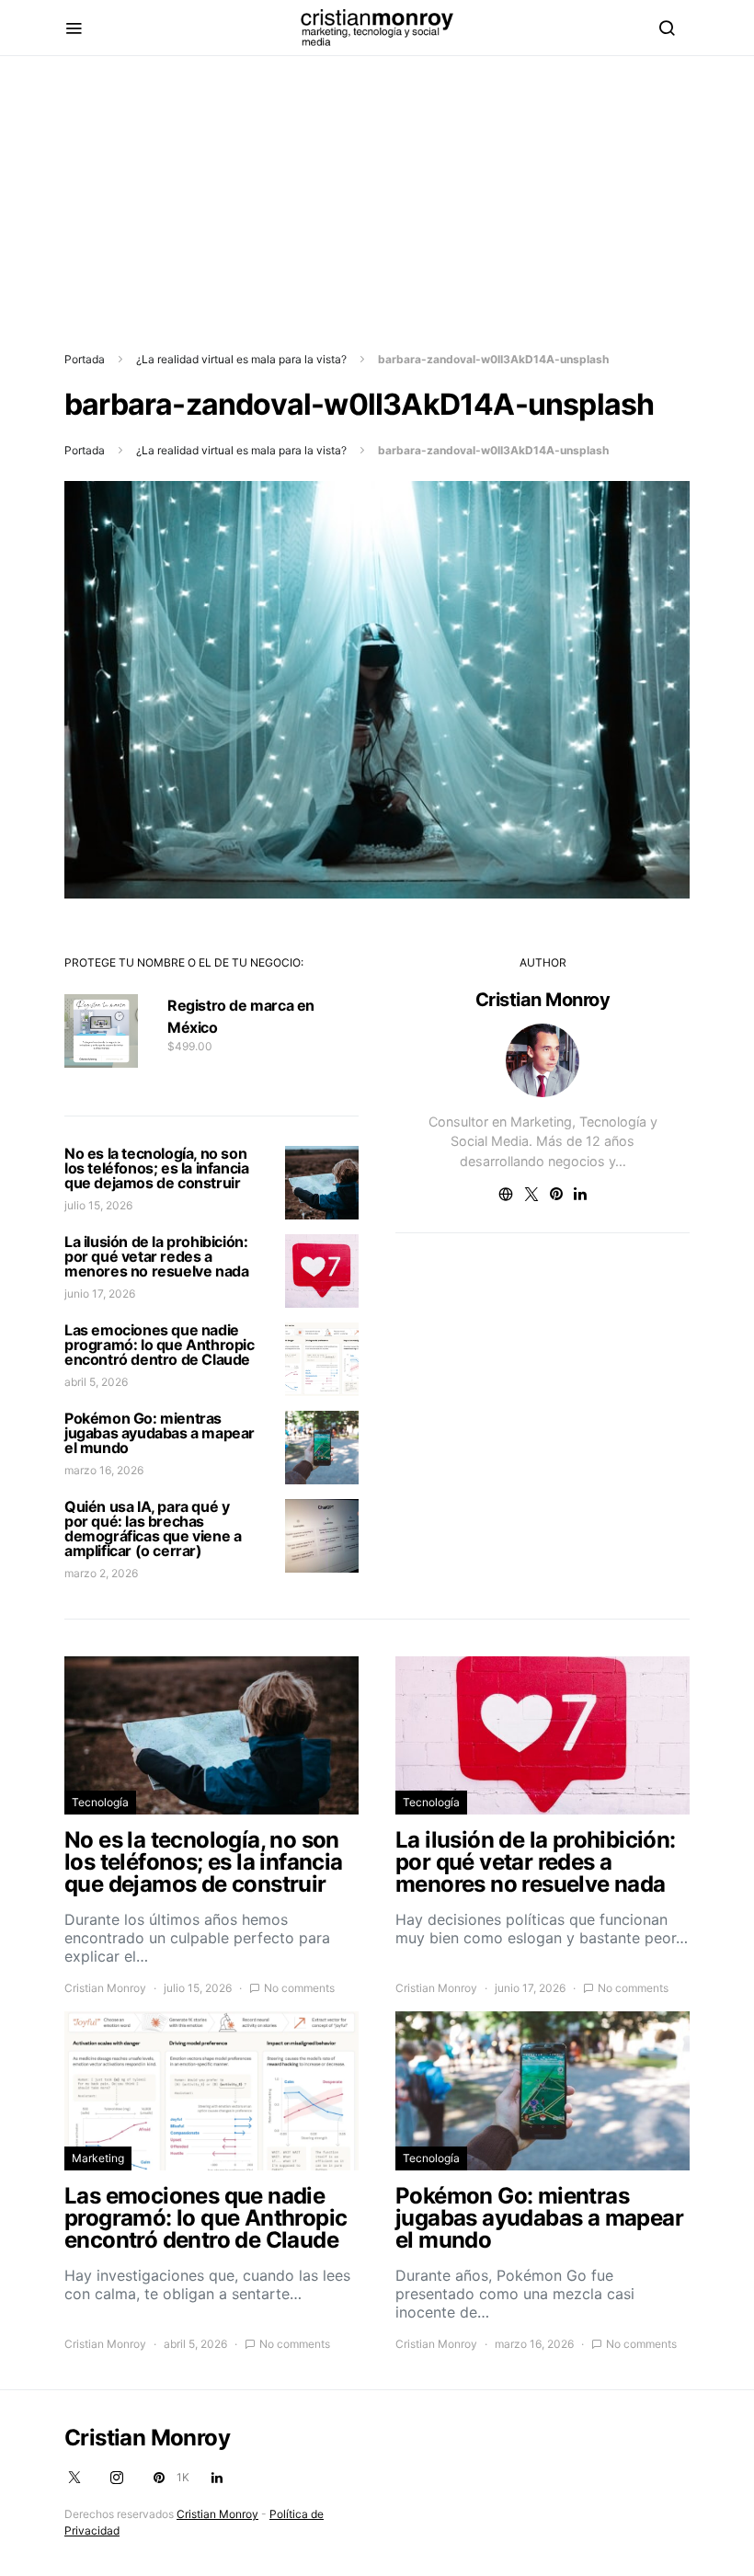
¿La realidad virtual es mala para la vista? (241, 359)
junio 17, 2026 (100, 1294)
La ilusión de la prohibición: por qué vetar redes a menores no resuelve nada (156, 1256)
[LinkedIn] (217, 2478)
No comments (299, 1988)
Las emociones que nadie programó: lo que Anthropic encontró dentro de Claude (160, 1345)
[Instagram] (117, 2478)
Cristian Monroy (543, 1000)
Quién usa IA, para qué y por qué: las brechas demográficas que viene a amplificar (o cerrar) (153, 1528)
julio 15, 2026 (98, 1205)
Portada (85, 359)
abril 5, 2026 (96, 1382)
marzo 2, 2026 (101, 1573)
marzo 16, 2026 (104, 1470)
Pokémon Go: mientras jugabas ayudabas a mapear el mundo (160, 1433)
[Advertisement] (377, 185)
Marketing (98, 2158)
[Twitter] (74, 2478)
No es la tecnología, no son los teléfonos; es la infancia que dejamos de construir (156, 1168)
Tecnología (100, 1802)
